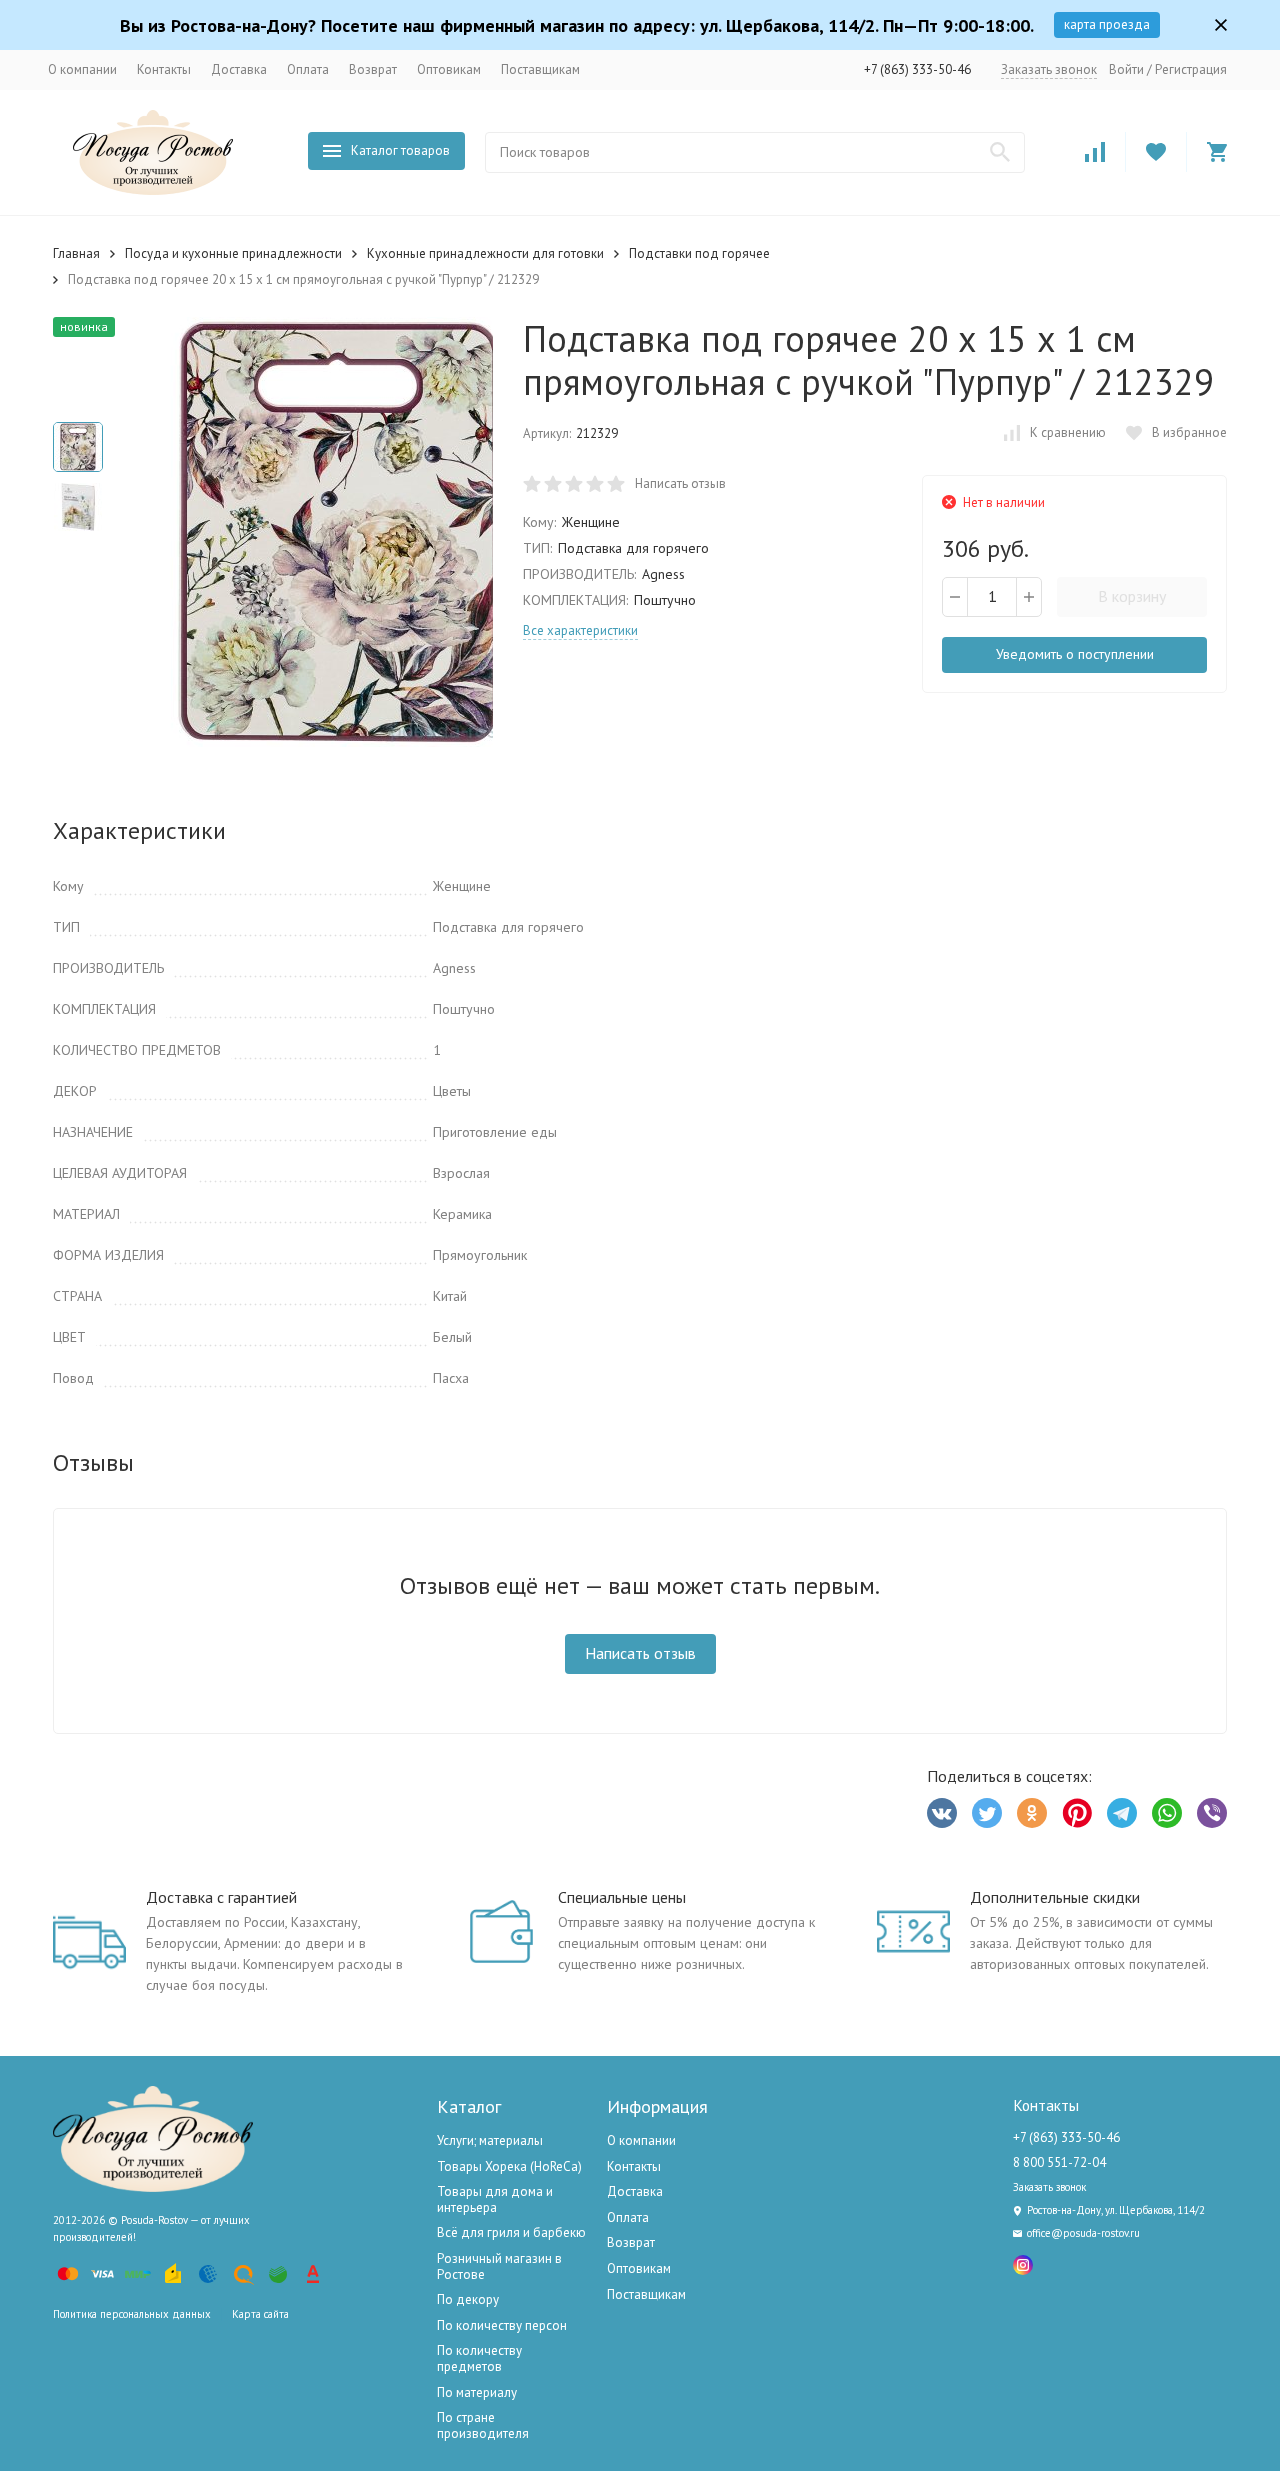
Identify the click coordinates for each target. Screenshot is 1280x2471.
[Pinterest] (1077, 1813)
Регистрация (1191, 69)
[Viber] (1212, 1813)
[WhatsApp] (1167, 1813)
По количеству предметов (479, 2358)
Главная (76, 253)
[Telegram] (1122, 1813)
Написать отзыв (680, 483)
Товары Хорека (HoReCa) (509, 2166)
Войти (1126, 69)
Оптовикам (449, 69)
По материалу (477, 2392)
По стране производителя (483, 2425)
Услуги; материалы (490, 2140)
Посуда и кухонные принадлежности (233, 253)
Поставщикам (540, 69)
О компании (82, 69)
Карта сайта (260, 2314)
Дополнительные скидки (1055, 1897)
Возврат (373, 69)
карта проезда (1107, 24)
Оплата (308, 69)
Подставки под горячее (699, 253)
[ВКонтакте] (942, 1813)
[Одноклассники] (1032, 1813)
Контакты (164, 69)
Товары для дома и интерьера (495, 2199)
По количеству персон (502, 2325)
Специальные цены (622, 1897)
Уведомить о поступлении (1075, 654)
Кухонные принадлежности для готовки (485, 253)
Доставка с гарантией (221, 1897)
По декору (468, 2299)
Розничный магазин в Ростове (499, 2266)
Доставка (239, 69)
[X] (987, 1813)
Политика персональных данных (132, 2314)
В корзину (1132, 596)
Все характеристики (580, 630)
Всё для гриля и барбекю (511, 2232)
